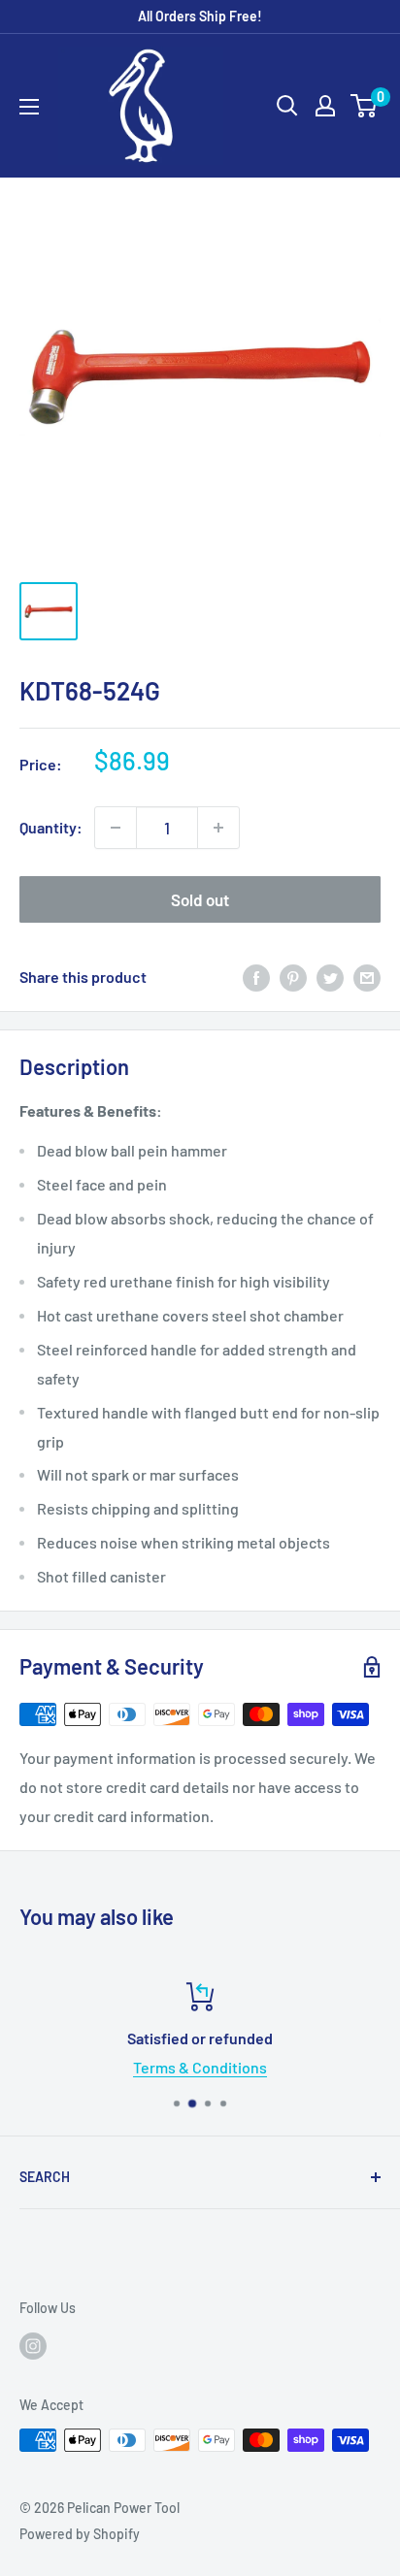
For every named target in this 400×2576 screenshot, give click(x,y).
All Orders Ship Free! (200, 16)
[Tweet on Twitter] (330, 977)
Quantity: (51, 827)
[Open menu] (29, 107)
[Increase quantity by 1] (218, 828)
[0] (365, 106)
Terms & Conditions (200, 2067)
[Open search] (287, 106)
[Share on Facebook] (256, 977)
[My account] (325, 106)
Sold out (200, 899)
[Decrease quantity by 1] (116, 828)
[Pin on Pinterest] (293, 977)
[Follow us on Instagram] (33, 2346)
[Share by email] (367, 977)
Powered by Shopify (80, 2534)
